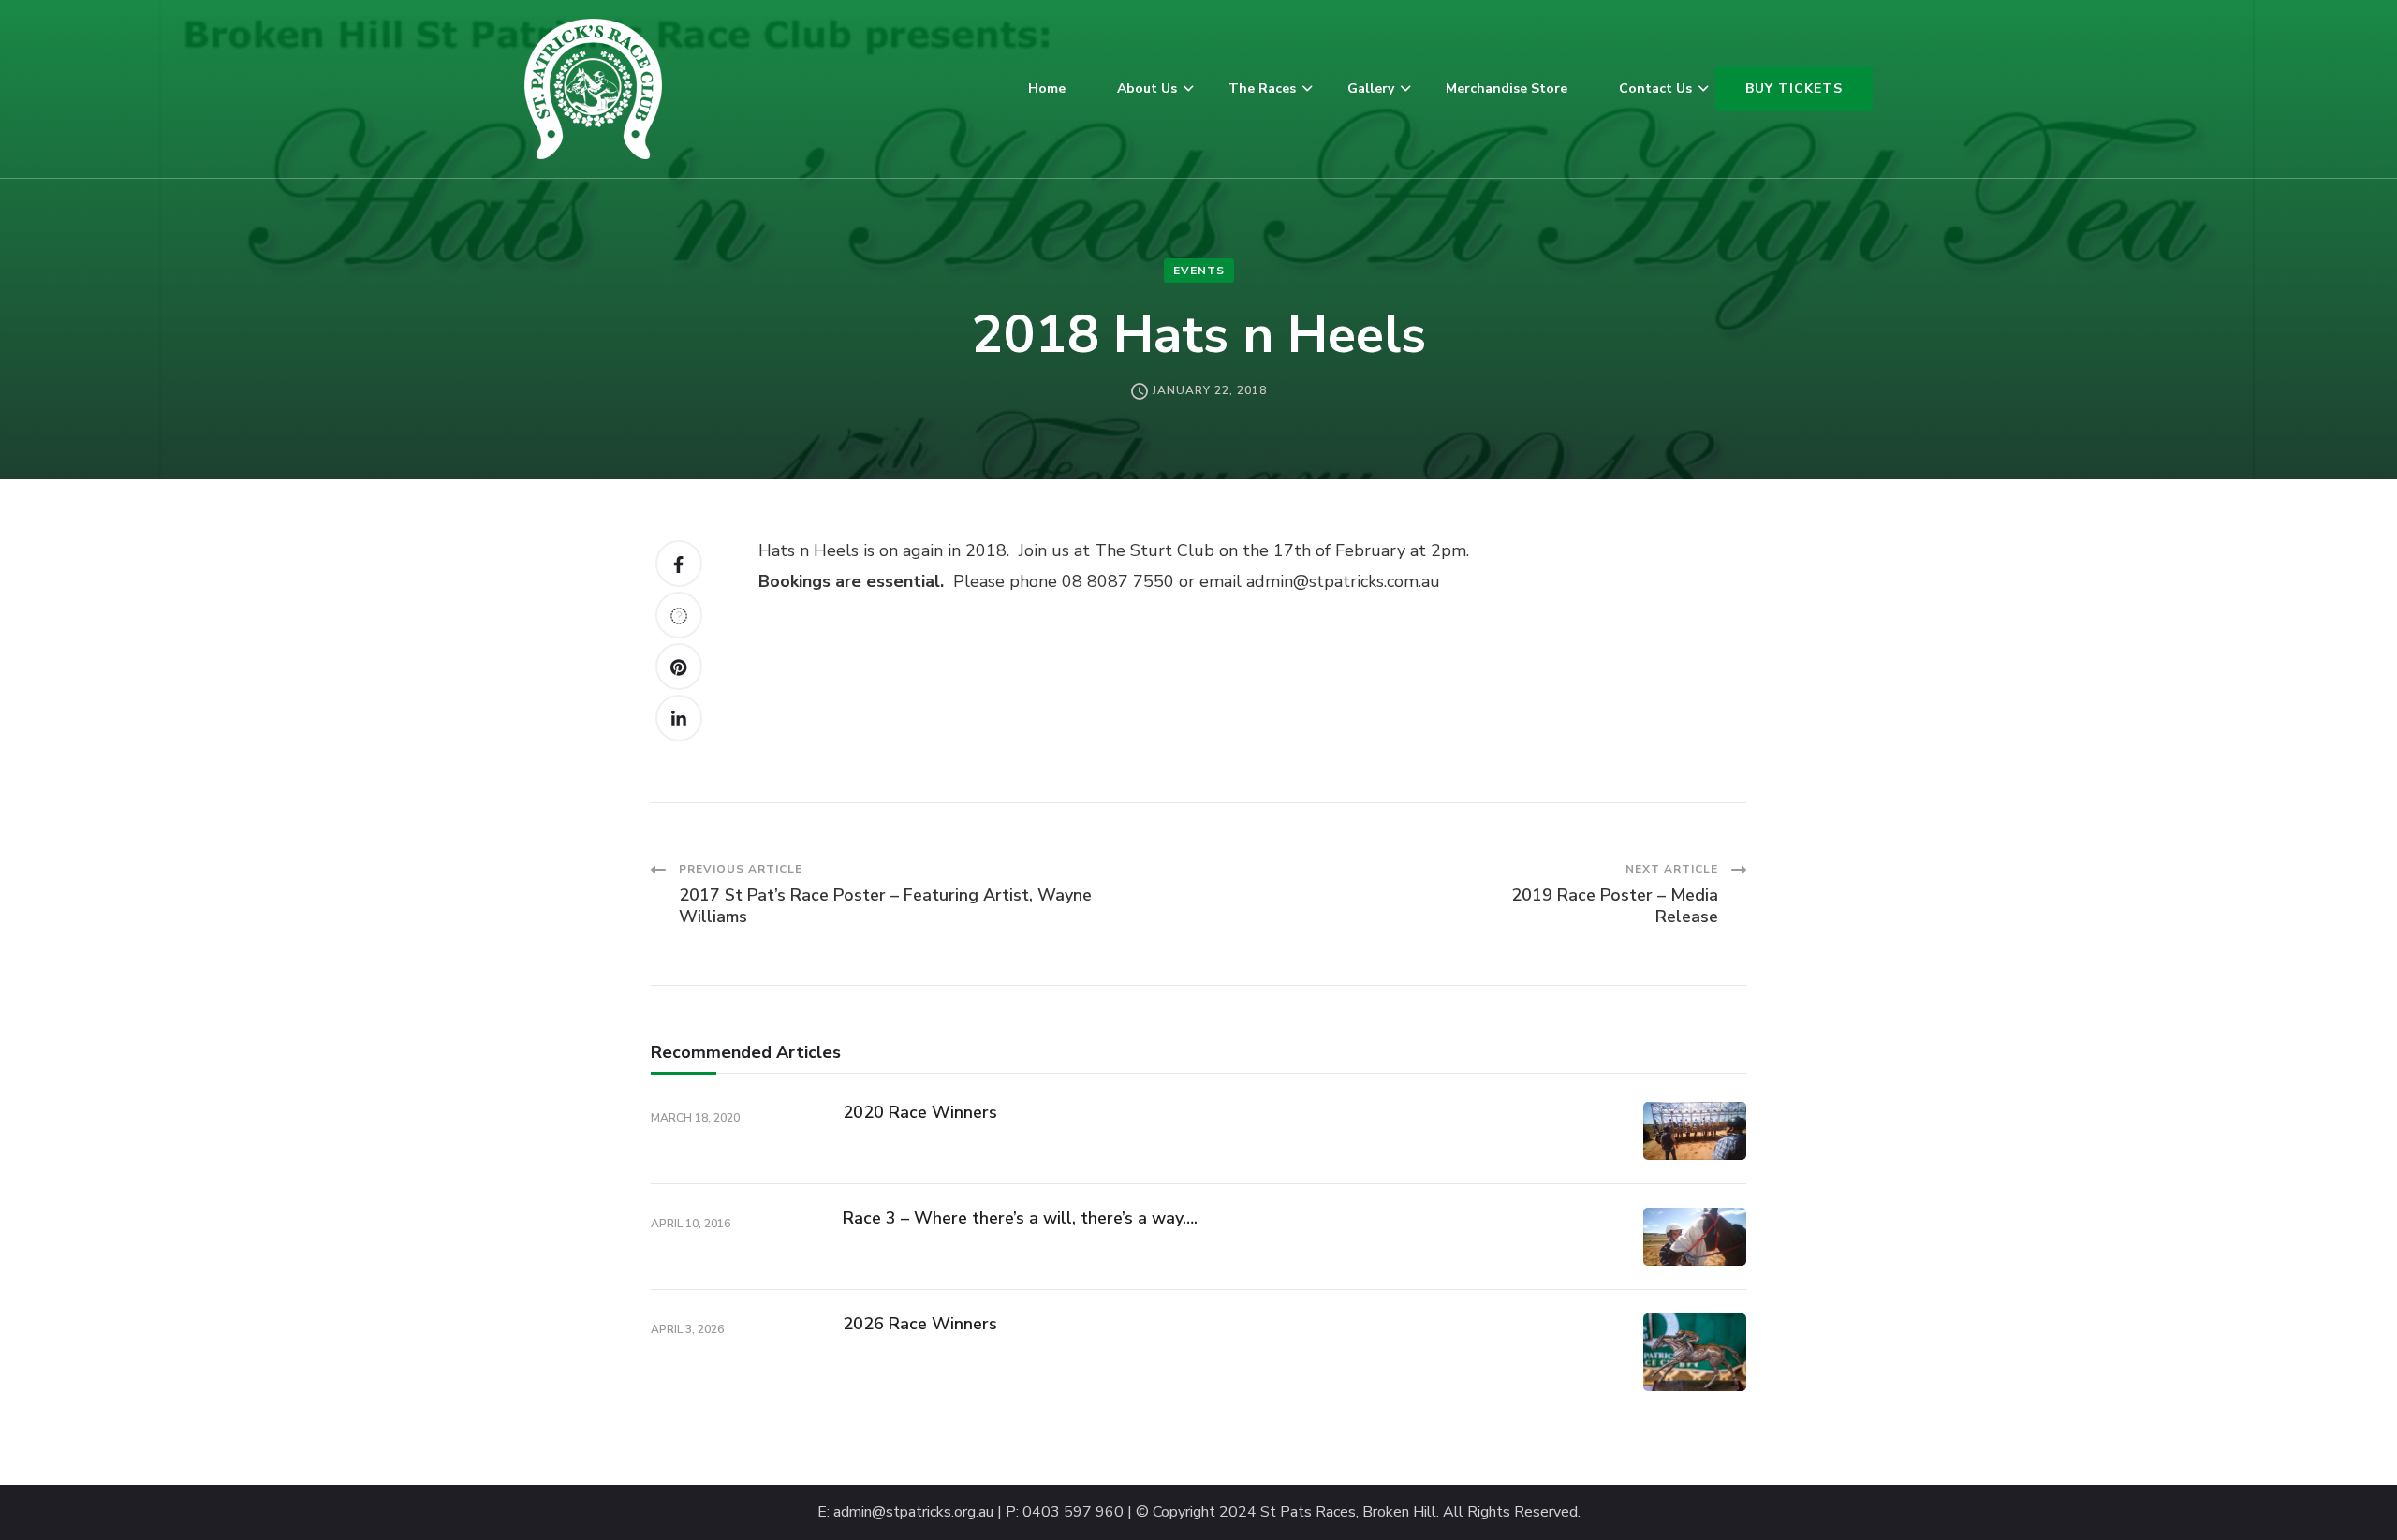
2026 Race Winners (920, 1324)
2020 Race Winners (920, 1112)
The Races (1262, 88)
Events (1199, 271)
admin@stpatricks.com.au (1343, 581)
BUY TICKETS (1794, 88)
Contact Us (1655, 88)
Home (1047, 88)
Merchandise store (1507, 88)
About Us (1147, 88)
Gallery (1371, 88)
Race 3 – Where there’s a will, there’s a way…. (1020, 1218)
